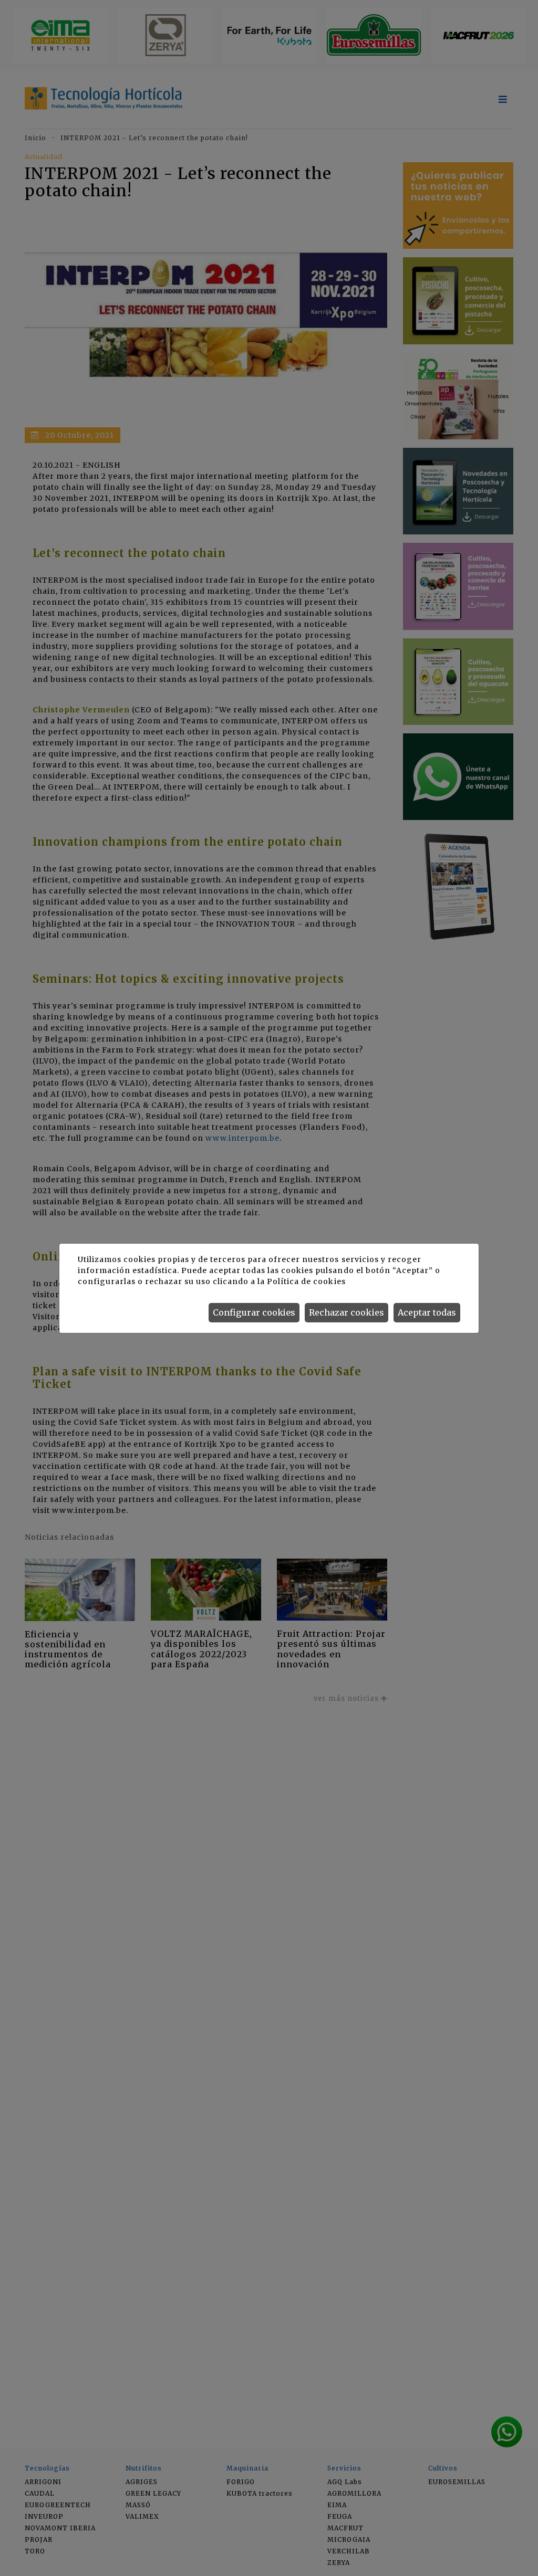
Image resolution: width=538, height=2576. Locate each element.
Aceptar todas (427, 1312)
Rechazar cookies (346, 1312)
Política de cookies (306, 1281)
